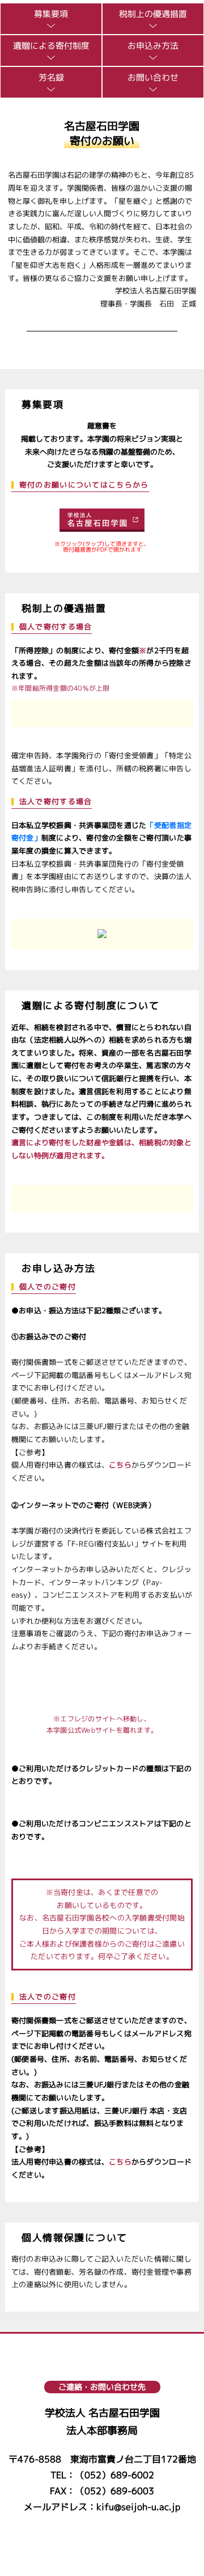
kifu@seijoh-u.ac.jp (138, 2507)
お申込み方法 (153, 47)
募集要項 (51, 15)
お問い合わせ (153, 78)
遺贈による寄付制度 (51, 47)
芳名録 (51, 78)
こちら (120, 1465)
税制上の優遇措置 (153, 15)
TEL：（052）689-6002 (102, 2475)
